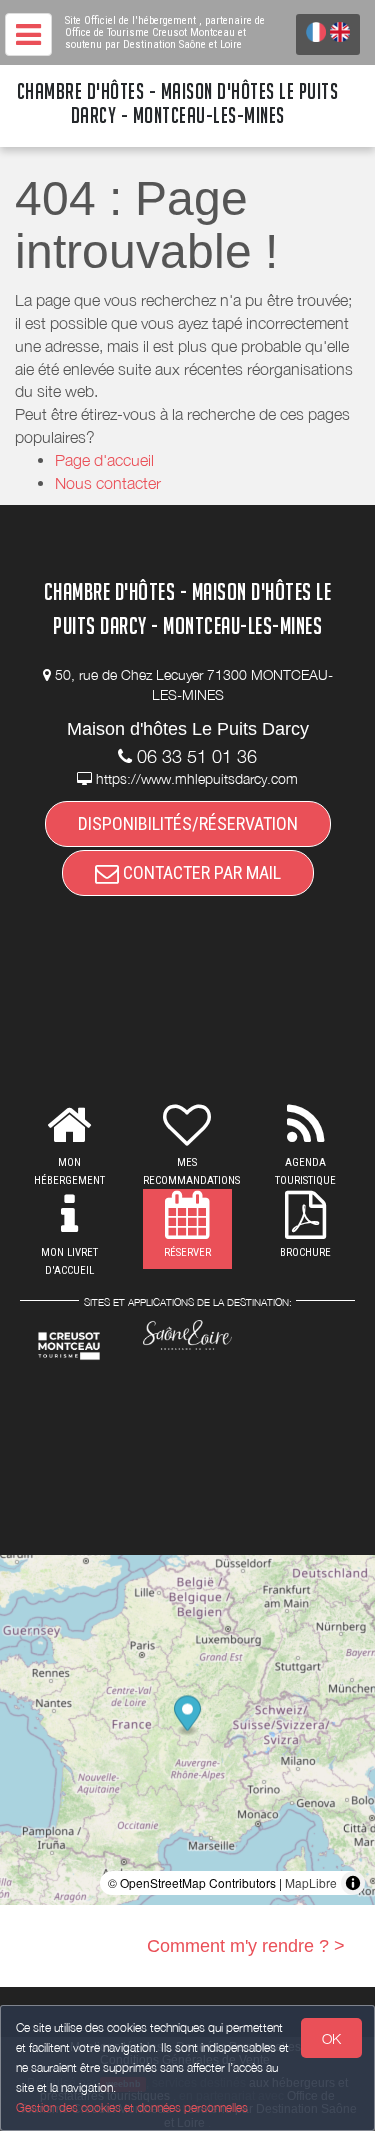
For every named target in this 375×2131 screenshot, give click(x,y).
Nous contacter (108, 483)
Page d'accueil (104, 460)
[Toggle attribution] (353, 1883)
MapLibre (311, 1882)
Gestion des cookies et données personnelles (132, 2107)
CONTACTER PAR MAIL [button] (200, 872)
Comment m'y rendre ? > (246, 1946)
